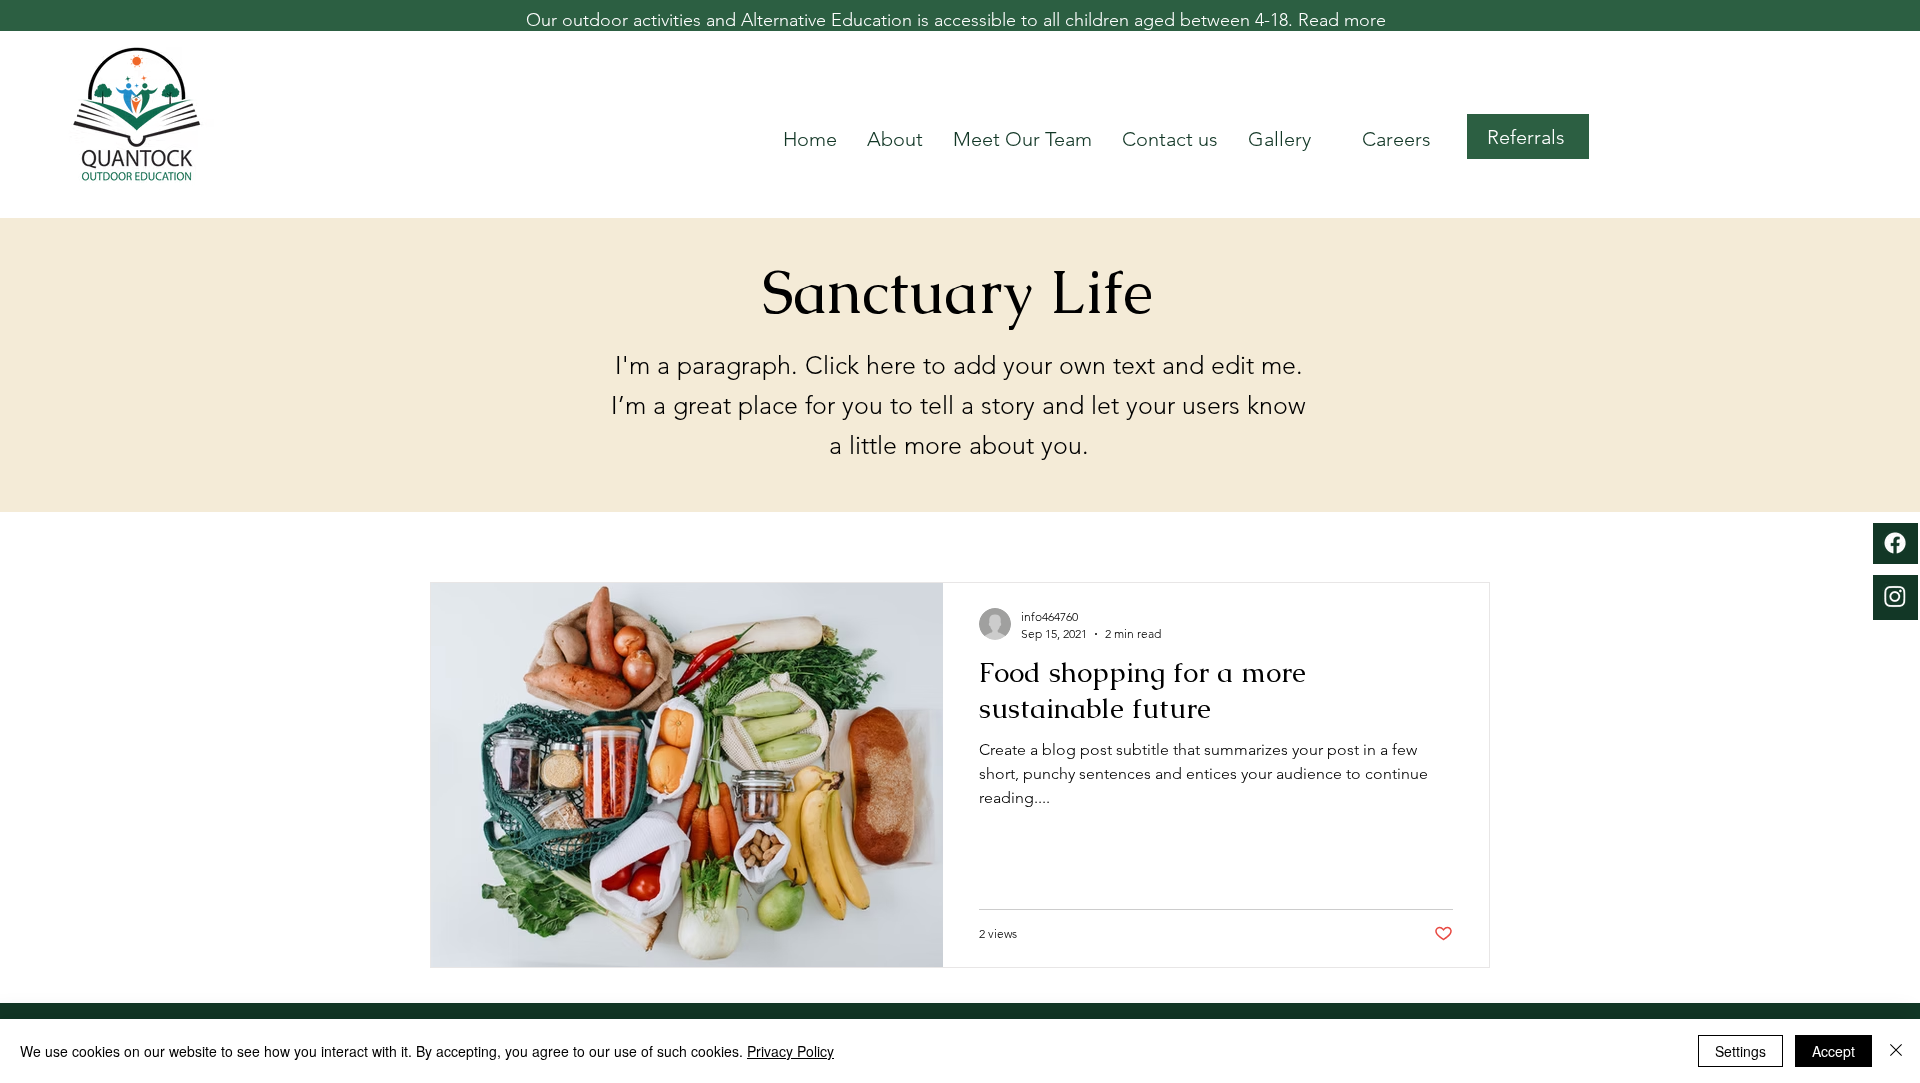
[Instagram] (1895, 596)
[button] (1528, 136)
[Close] (1896, 1051)
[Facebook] (1895, 543)
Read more (1342, 20)
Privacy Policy (790, 1051)
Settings (1740, 1051)
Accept (1833, 1051)
